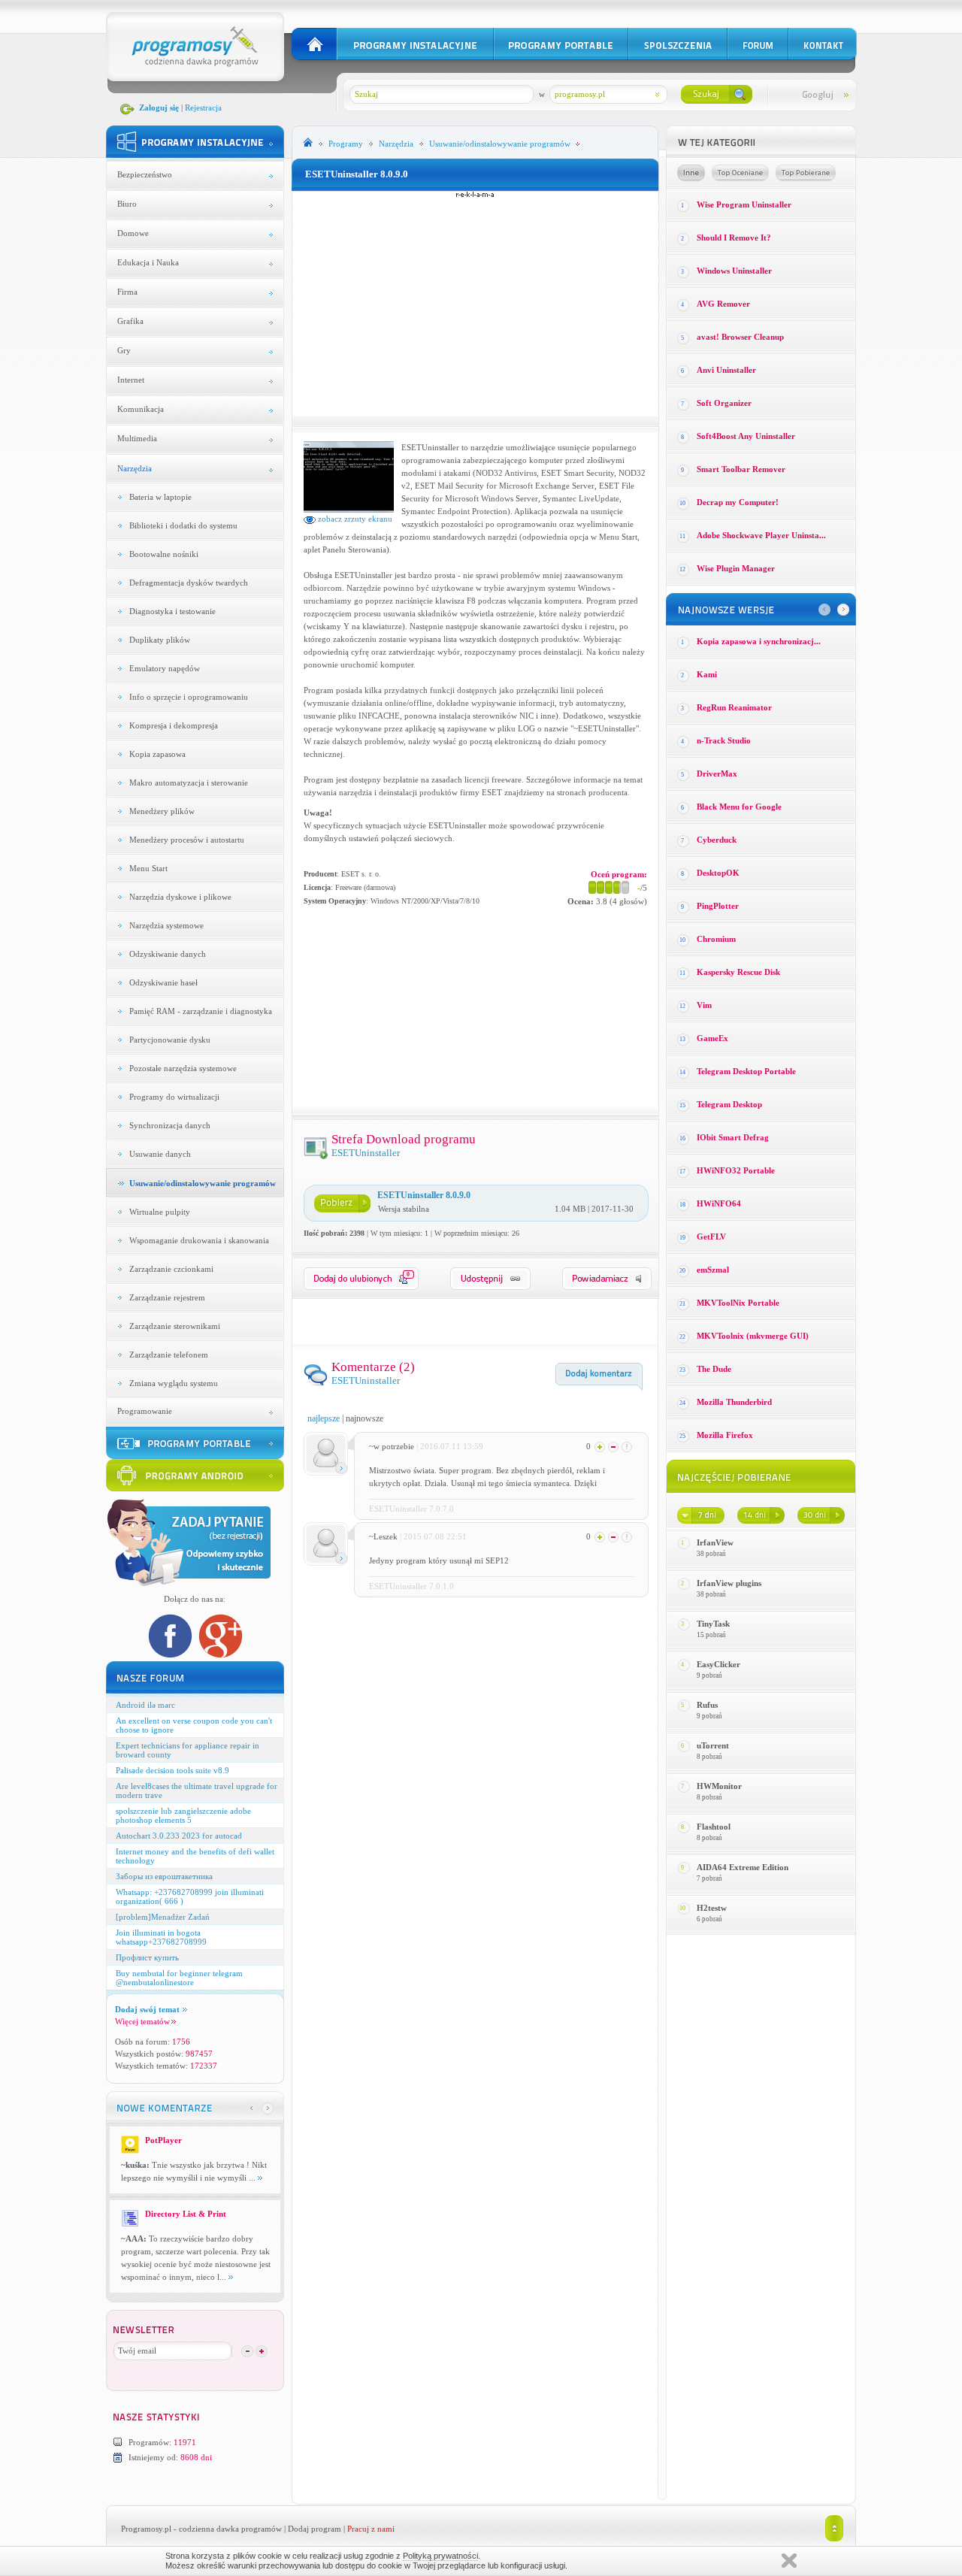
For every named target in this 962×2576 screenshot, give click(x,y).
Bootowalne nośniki (164, 554)
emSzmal (713, 1270)
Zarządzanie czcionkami (171, 1269)
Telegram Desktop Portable (746, 1071)
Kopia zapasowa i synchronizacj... (759, 641)
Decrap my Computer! (738, 502)
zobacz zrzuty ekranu (354, 519)
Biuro (127, 204)
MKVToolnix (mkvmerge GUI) (753, 1336)
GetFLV (711, 1237)
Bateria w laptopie (160, 497)
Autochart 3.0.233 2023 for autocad (179, 1836)
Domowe (133, 233)
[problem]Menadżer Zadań (163, 1917)
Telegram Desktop (729, 1104)
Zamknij (789, 2561)
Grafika (130, 321)
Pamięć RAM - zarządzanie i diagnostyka (201, 1011)
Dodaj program (315, 2529)
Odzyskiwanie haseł (163, 982)
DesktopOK (718, 873)
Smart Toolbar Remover (741, 469)
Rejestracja (203, 107)
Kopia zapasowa (157, 754)
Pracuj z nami (371, 2529)
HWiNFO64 (719, 1203)
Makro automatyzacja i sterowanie (189, 782)
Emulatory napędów (165, 668)
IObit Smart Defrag (733, 1137)
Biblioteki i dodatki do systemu (183, 525)
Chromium (716, 939)
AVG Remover (723, 304)
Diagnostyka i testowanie (172, 611)
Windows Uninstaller (734, 271)
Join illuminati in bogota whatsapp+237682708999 (161, 1937)
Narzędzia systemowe (166, 925)
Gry (124, 350)
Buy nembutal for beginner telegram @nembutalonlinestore (179, 1978)
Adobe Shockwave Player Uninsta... (761, 535)
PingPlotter (718, 906)
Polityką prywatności (440, 2556)
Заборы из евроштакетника (164, 1876)
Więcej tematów (142, 2021)
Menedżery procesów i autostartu (187, 840)
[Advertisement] (475, 304)
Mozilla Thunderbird (734, 1402)
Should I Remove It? (734, 238)
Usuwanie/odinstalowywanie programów (203, 1183)
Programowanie (145, 1411)
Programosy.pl (146, 2529)
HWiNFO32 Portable (736, 1170)
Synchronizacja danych (170, 1125)
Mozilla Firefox (725, 1435)
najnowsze (365, 1418)
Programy (346, 144)
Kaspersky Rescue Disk (738, 972)
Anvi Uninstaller (726, 370)
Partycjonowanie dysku (170, 1040)
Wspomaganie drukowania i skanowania (199, 1240)
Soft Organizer (724, 403)
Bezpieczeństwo (145, 174)
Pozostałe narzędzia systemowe (183, 1068)
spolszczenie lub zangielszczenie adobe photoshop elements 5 (183, 1815)
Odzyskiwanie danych (168, 954)
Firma (127, 292)
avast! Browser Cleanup (740, 337)
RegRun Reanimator (734, 707)
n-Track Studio (724, 740)
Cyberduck (717, 840)
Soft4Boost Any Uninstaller (746, 436)
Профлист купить (147, 1957)
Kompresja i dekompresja (174, 725)
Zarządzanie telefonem (169, 1355)
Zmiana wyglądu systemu (174, 1383)
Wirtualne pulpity (160, 1212)
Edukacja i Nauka (148, 262)
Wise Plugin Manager (736, 568)
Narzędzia (135, 468)
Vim (704, 1005)
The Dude (714, 1369)
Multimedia (137, 438)
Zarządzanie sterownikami (175, 1326)
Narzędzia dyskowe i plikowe (180, 897)
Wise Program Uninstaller (744, 204)
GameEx (712, 1038)
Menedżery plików (162, 811)
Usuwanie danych (160, 1154)
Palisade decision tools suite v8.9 (172, 1770)
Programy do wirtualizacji (174, 1097)
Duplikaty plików (160, 640)
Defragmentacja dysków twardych (189, 583)
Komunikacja (141, 409)
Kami (707, 674)
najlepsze (324, 1418)
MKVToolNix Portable (738, 1303)
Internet (131, 380)
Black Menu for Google (739, 807)
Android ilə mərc (145, 1705)
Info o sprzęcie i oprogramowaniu (189, 697)
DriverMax (717, 773)
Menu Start (148, 868)
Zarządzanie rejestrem (167, 1297)
